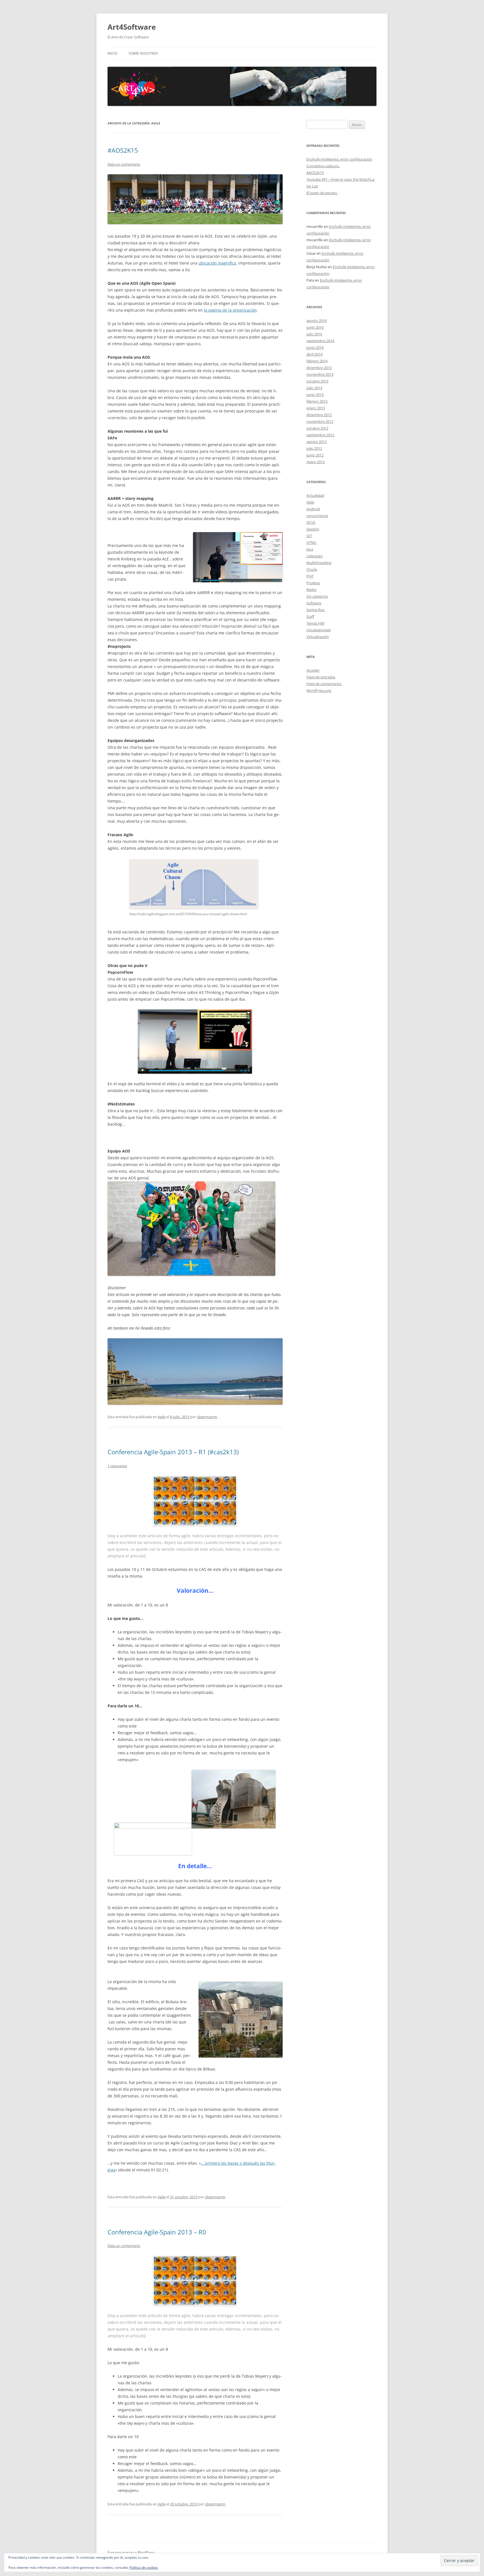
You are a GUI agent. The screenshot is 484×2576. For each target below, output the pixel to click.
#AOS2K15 (123, 150)
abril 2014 (314, 354)
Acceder (313, 670)
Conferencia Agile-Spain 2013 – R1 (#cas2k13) (173, 1452)
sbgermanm (207, 1417)
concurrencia (317, 516)
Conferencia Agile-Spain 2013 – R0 (157, 2232)
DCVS (311, 522)
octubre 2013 (317, 381)
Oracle (312, 569)
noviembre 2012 (320, 421)
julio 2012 (314, 448)
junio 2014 (315, 347)
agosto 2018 (317, 321)
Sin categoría (317, 596)
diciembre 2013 (319, 368)
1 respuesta (117, 1466)
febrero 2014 (317, 361)
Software (314, 603)
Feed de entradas (321, 677)
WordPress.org (319, 690)
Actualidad (315, 495)
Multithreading (319, 563)
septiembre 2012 (320, 435)
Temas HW (315, 623)
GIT (309, 536)
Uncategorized (318, 630)
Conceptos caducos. (323, 166)
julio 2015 (314, 334)
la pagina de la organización (230, 310)
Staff (310, 616)
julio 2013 (314, 388)
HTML (311, 542)
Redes (311, 590)
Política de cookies (144, 2567)
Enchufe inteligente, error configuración (339, 159)
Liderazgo (315, 556)
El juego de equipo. (322, 193)
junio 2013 (315, 395)
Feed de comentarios (324, 684)
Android (313, 509)
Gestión (313, 529)
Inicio (112, 53)
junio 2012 (315, 455)
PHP (310, 576)
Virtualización (318, 637)
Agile (162, 1417)
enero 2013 (316, 408)
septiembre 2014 (320, 341)
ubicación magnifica (217, 263)
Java (310, 549)
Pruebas (313, 583)
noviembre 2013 (320, 374)
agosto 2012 (317, 442)
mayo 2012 (316, 462)
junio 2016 (315, 327)
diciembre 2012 (319, 415)
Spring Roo (316, 610)
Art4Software (132, 27)
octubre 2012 (317, 428)
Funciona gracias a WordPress (131, 2552)
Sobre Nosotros (143, 53)
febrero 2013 (317, 401)
